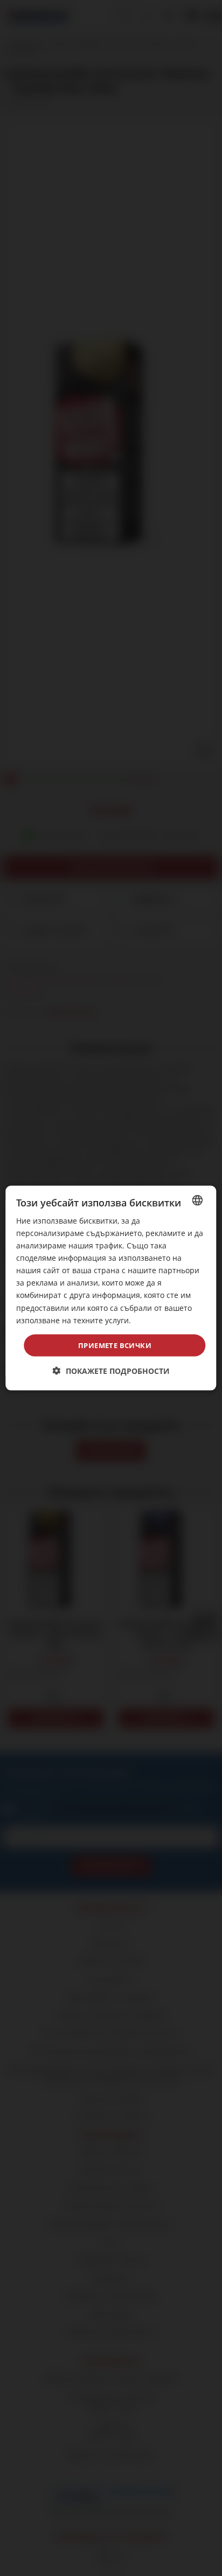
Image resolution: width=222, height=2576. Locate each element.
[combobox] (198, 1200)
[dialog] (111, 1288)
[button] (111, 1371)
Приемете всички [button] (115, 1345)
